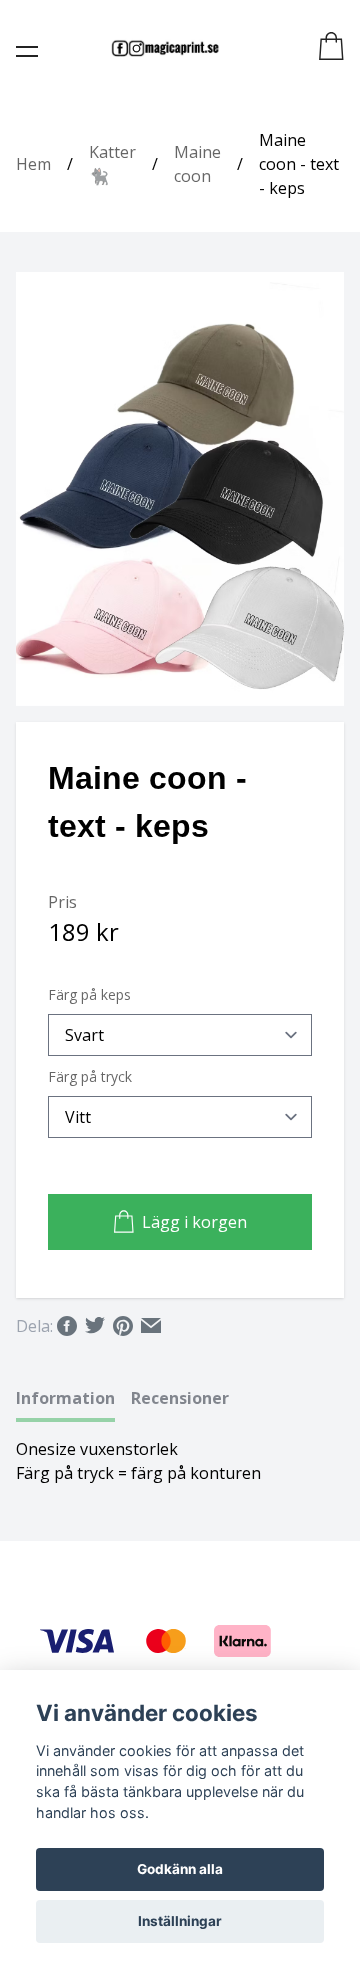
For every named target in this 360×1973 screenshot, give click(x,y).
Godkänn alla (180, 1869)
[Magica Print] (165, 48)
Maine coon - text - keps (299, 164)
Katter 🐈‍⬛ (112, 164)
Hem (33, 164)
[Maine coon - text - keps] (180, 489)
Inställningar (180, 1921)
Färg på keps (89, 994)
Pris (62, 902)
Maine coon (197, 164)
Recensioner (180, 1398)
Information (65, 1398)
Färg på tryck (90, 1076)
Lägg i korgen (194, 1222)
